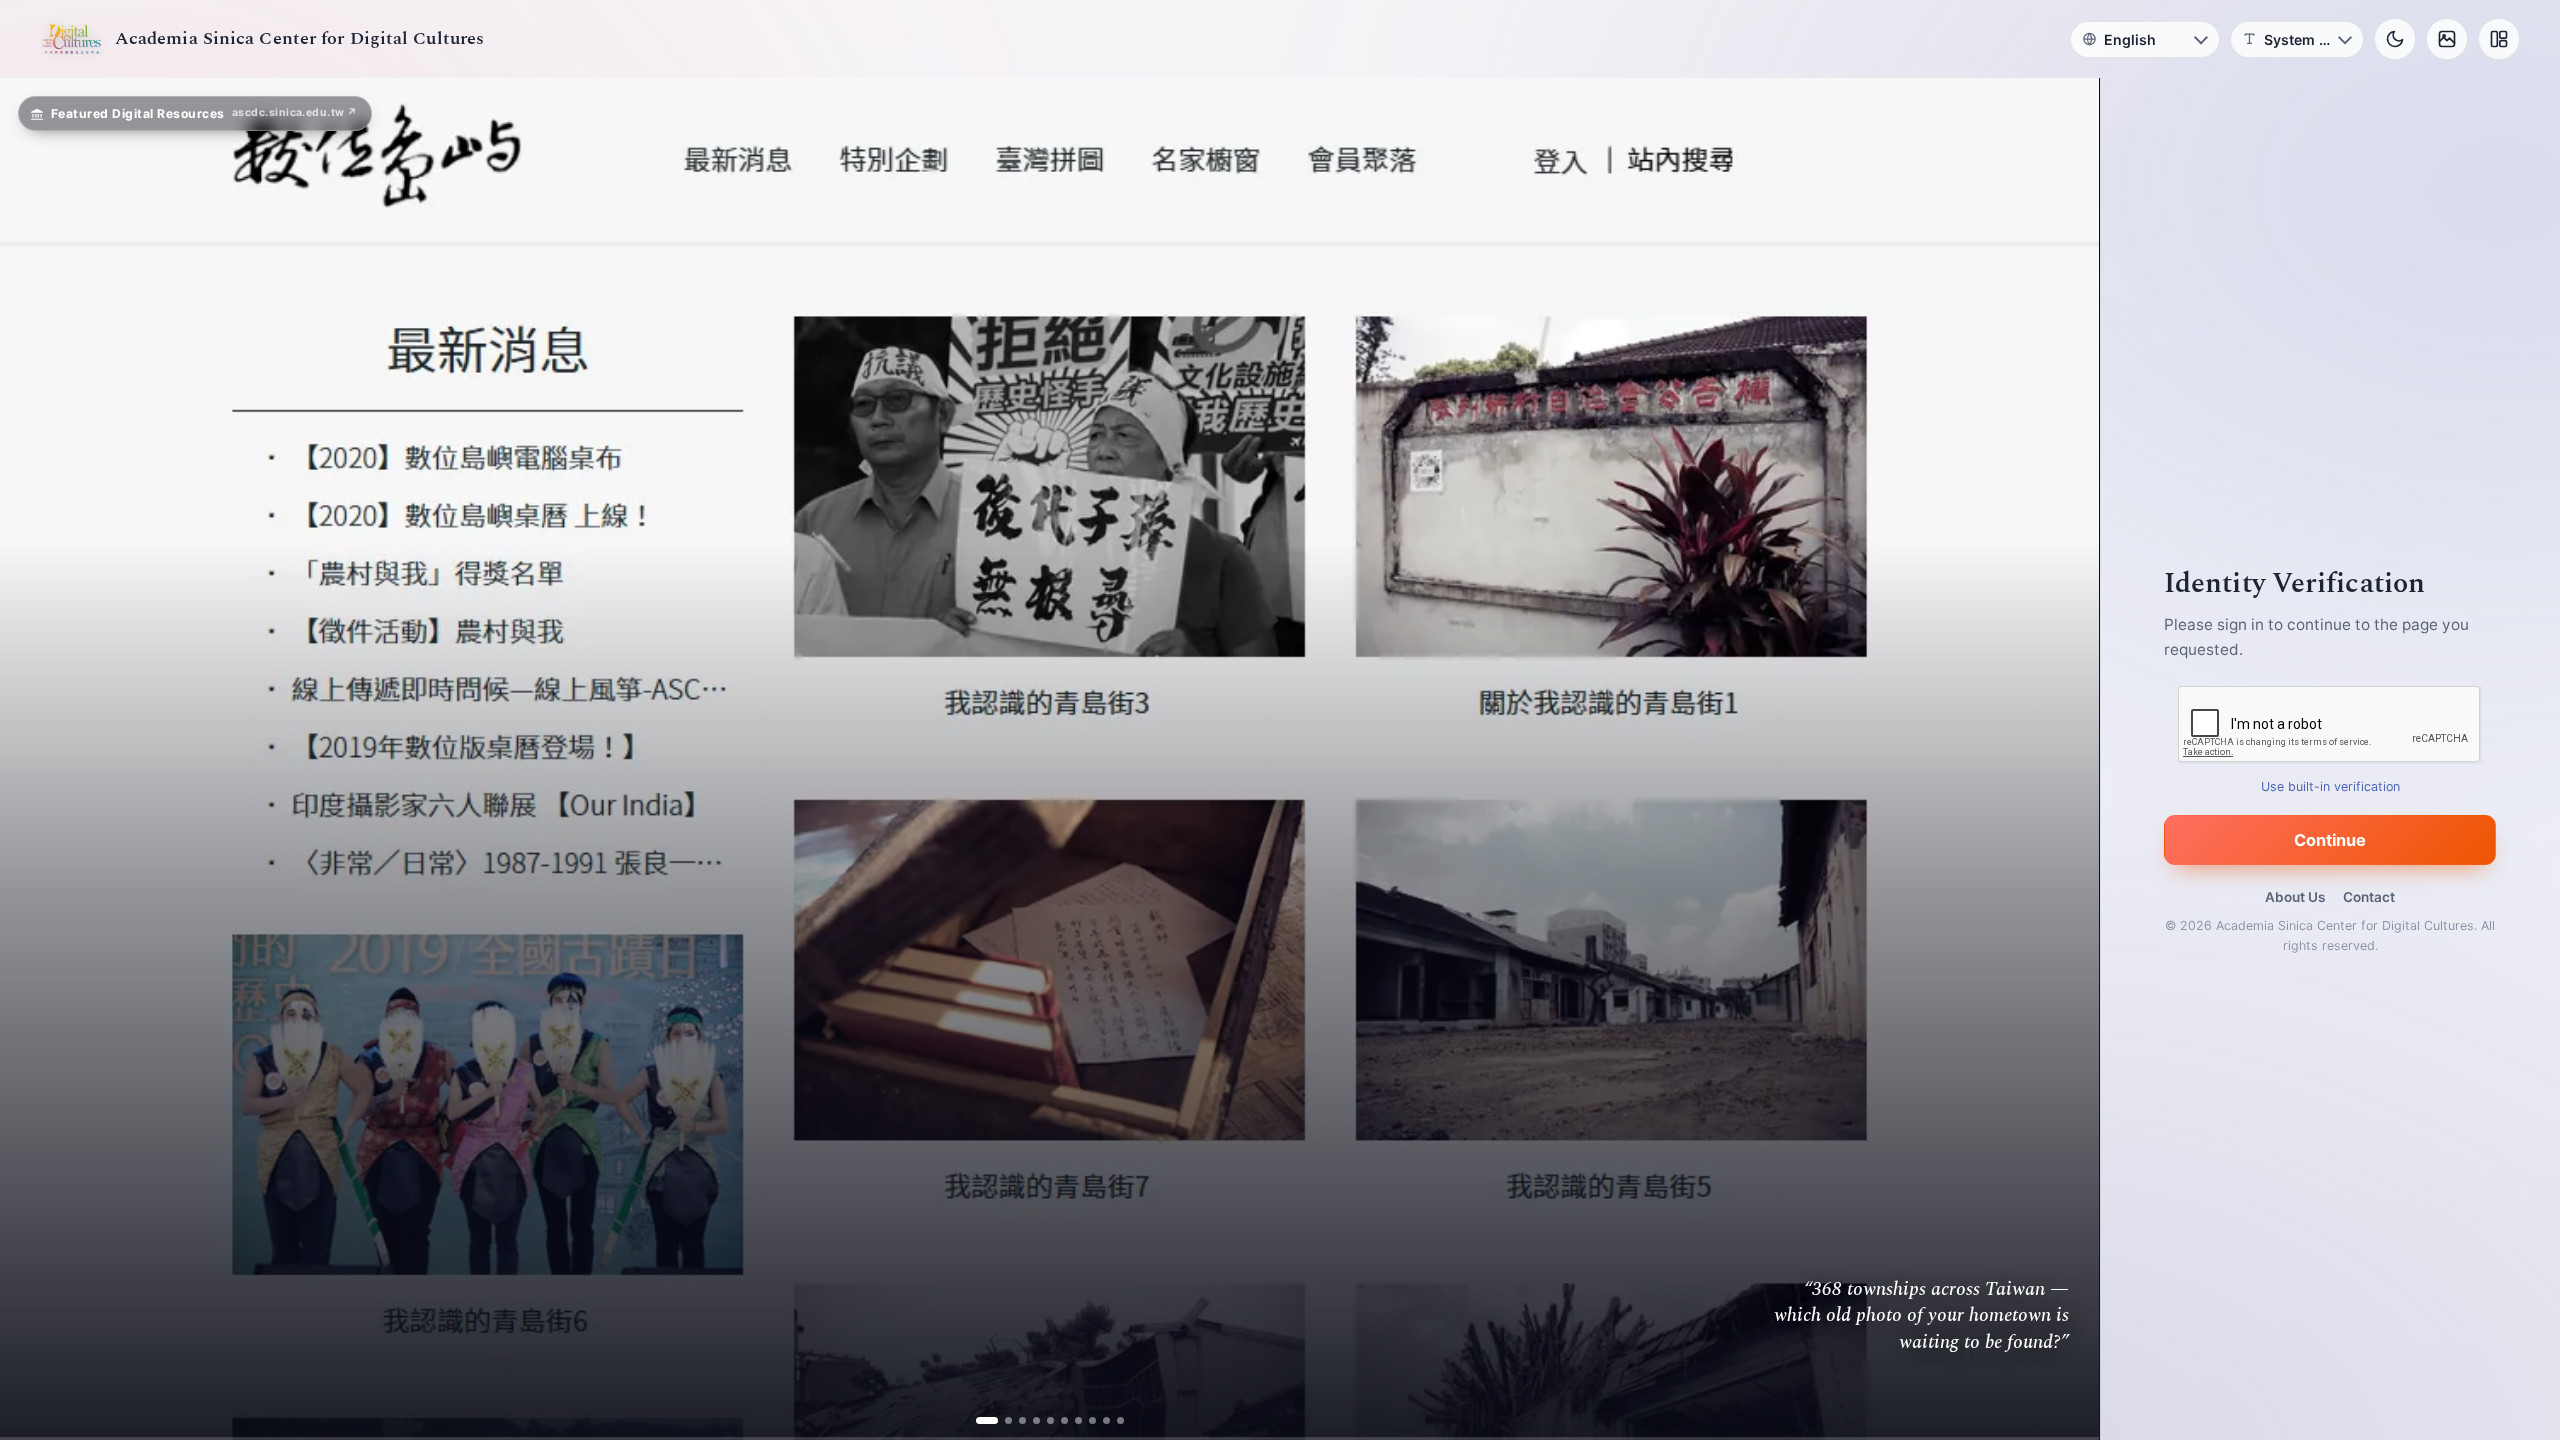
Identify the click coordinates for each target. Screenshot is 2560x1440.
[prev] (36, 759)
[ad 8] (1092, 1420)
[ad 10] (1120, 1420)
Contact (2369, 897)
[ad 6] (1064, 1420)
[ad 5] (1050, 1420)
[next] (2063, 759)
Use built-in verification (2330, 786)
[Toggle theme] (2395, 39)
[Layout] (2499, 39)
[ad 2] (993, 1420)
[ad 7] (1078, 1420)
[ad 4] (1036, 1420)
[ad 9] (1106, 1420)
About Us (2295, 897)
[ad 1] (979, 1420)
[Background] (2447, 39)
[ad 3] (1015, 1420)
